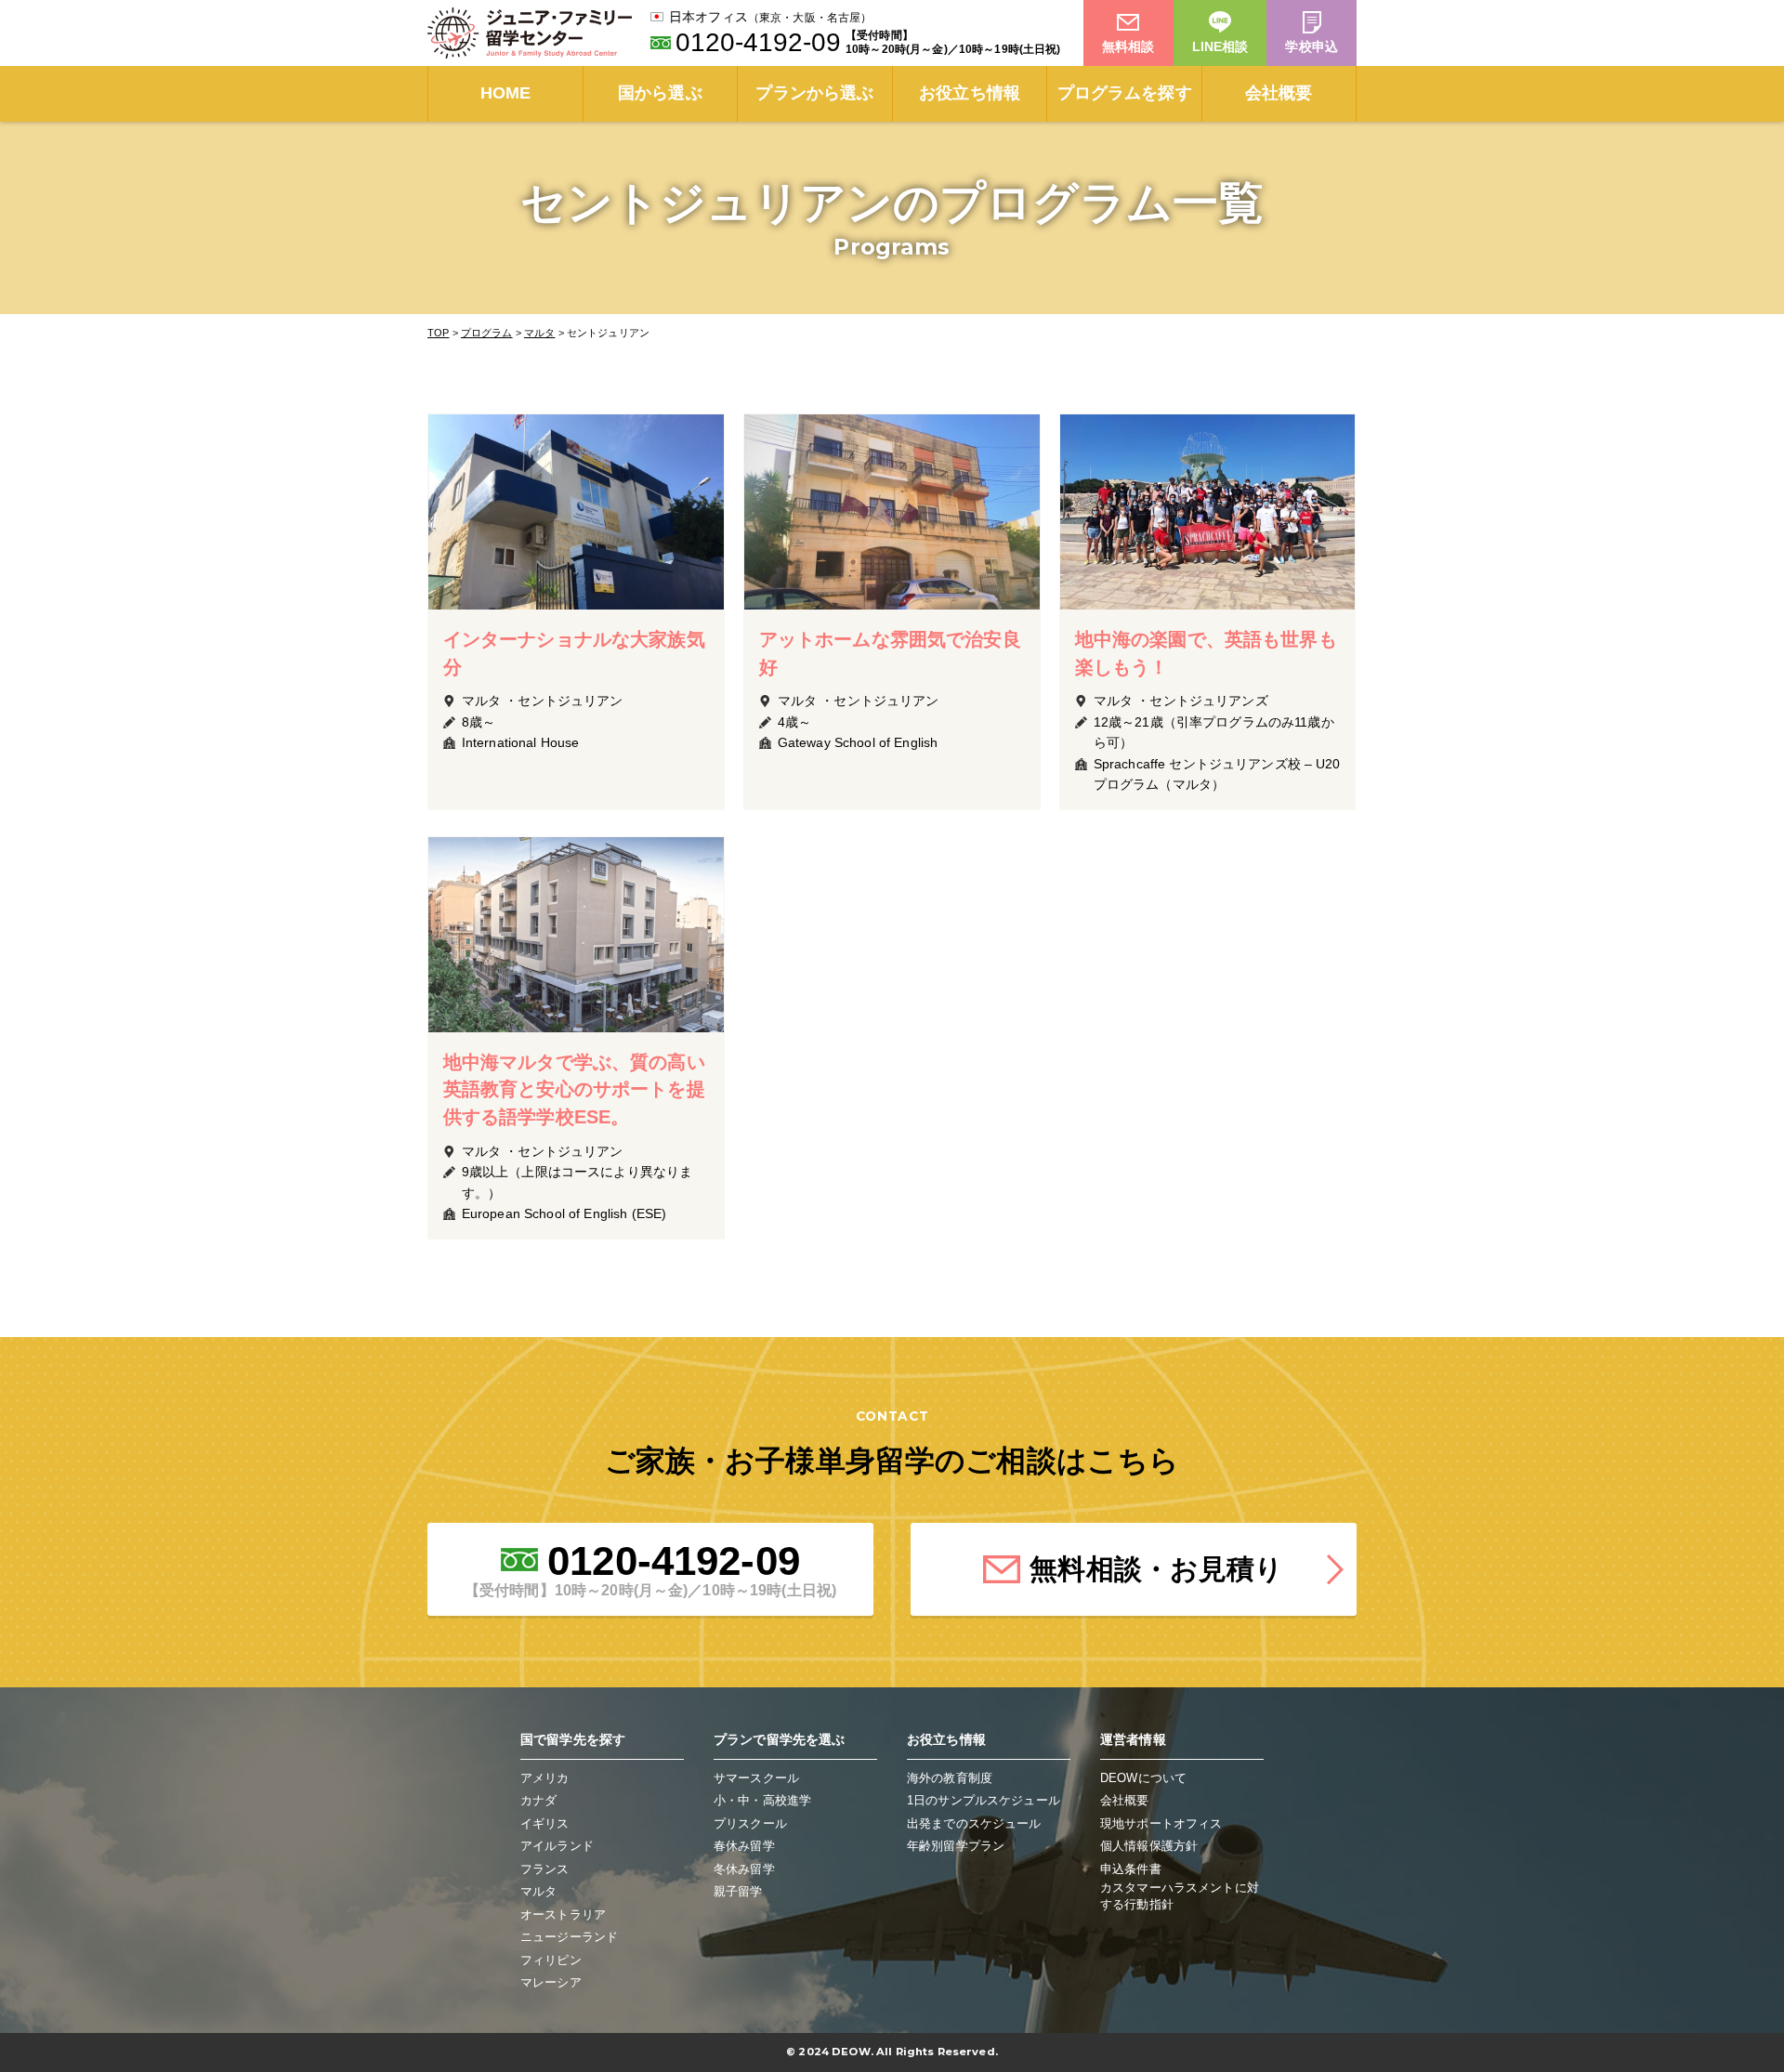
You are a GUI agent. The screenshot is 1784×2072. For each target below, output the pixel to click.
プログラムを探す (1125, 93)
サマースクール (756, 1778)
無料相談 (1128, 46)
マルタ (538, 1891)
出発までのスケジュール (974, 1823)
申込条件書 (1131, 1869)
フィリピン (551, 1960)
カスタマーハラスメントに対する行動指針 (1180, 1896)
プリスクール (750, 1823)
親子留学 (738, 1891)
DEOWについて (1143, 1778)
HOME (506, 93)
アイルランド (557, 1846)
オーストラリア (563, 1915)
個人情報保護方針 (1149, 1846)
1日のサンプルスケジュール (984, 1800)
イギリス (545, 1823)
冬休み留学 (744, 1869)
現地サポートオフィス (1161, 1823)
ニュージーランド (569, 1937)
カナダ (538, 1800)
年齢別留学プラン (956, 1846)
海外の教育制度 (950, 1778)
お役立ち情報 (970, 93)
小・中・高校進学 (762, 1800)
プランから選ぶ (814, 93)
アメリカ (545, 1778)
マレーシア (551, 1982)
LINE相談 (1220, 46)
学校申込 (1312, 46)
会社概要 (1279, 93)
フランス (545, 1869)
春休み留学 (744, 1846)
